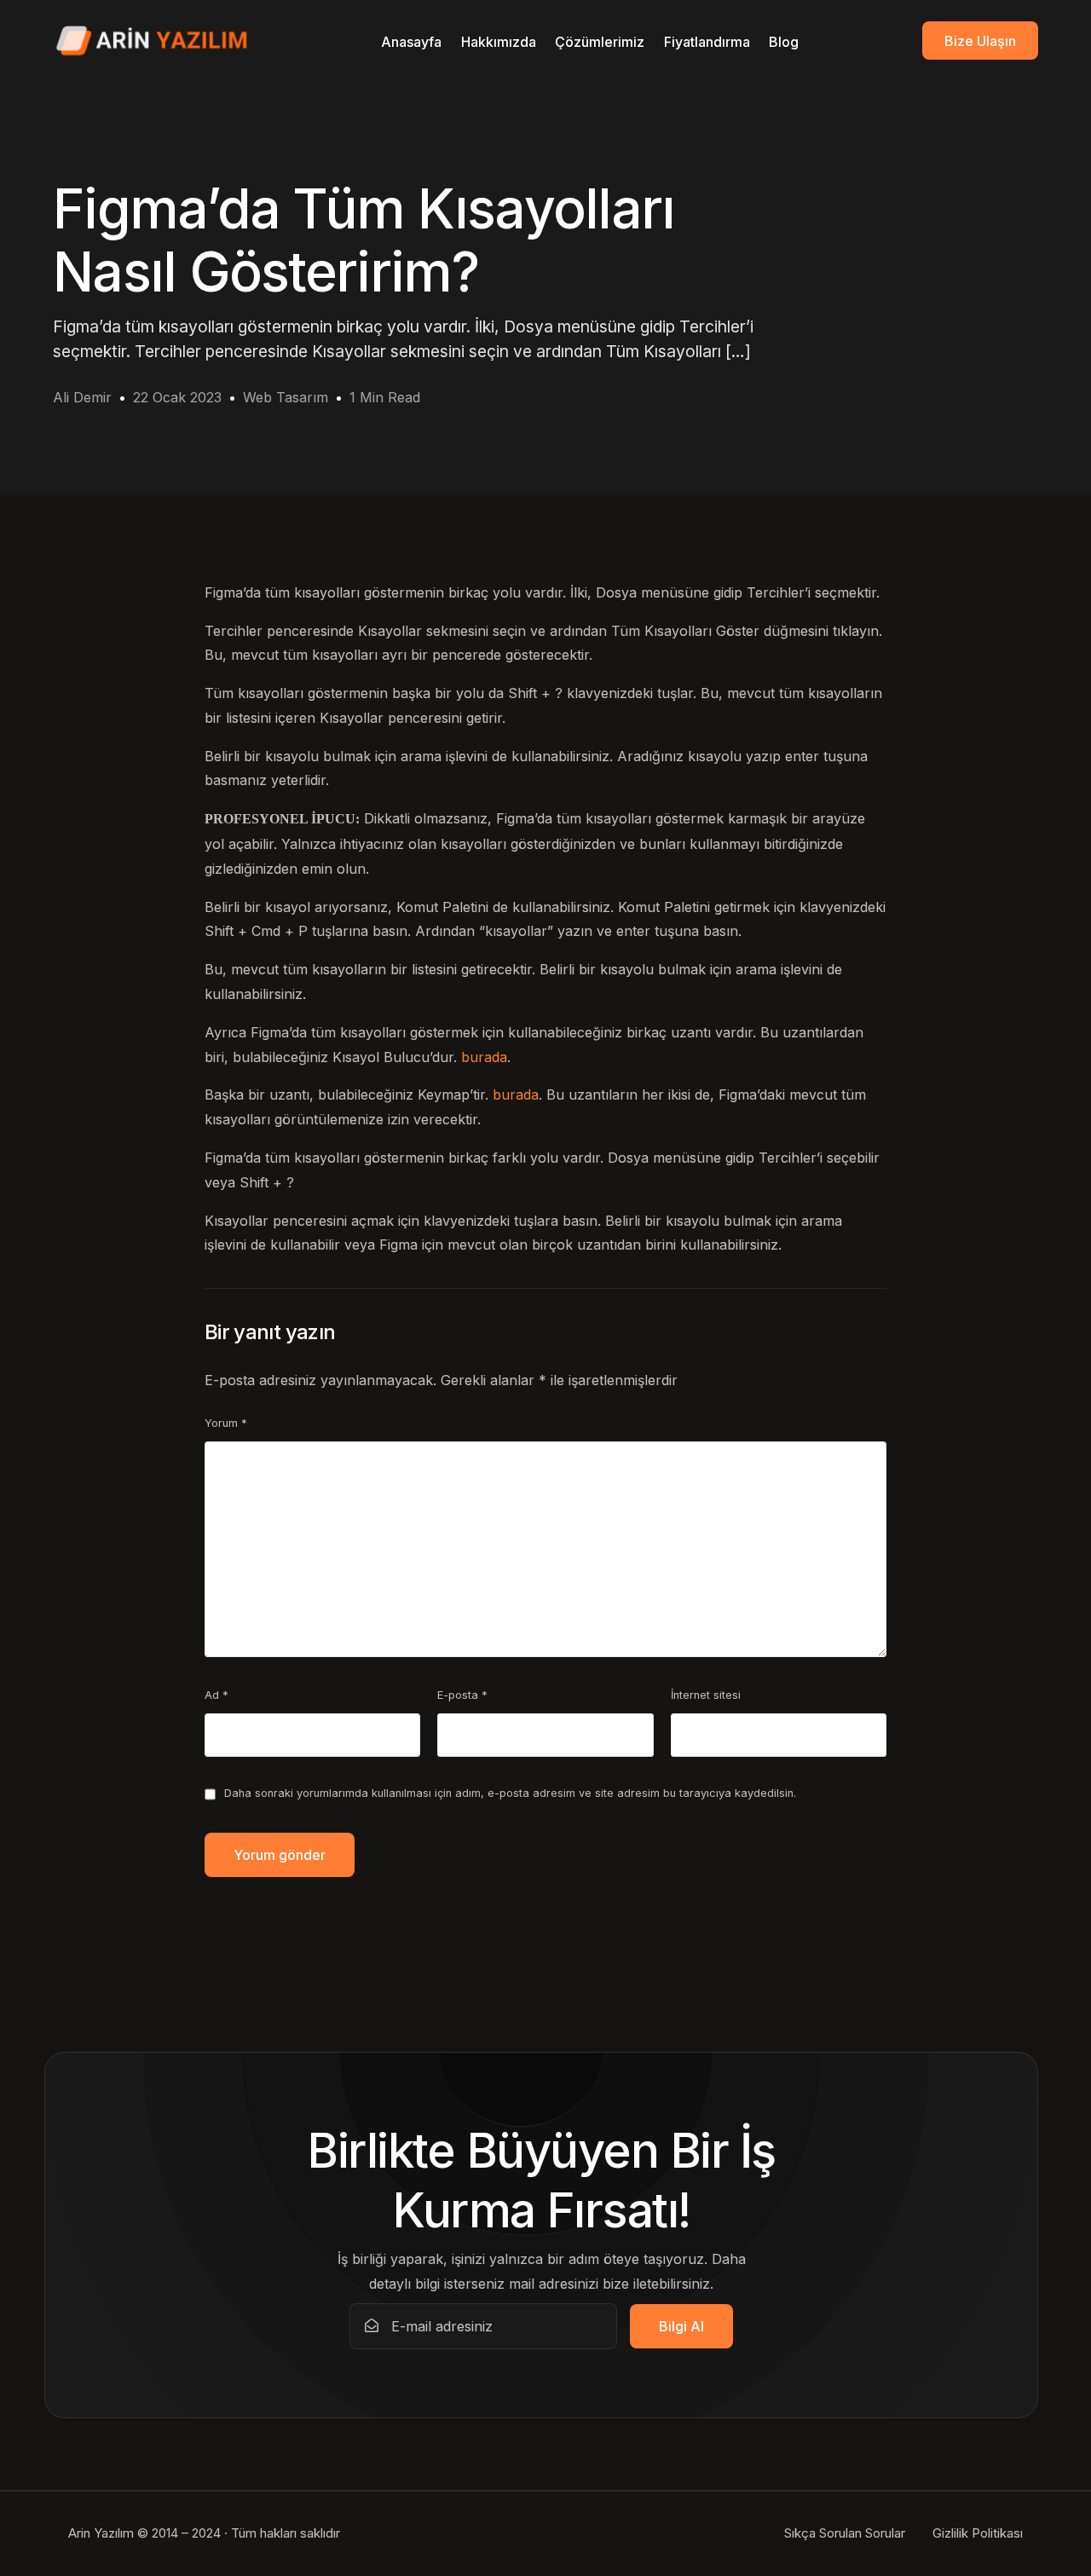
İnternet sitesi (706, 1695)
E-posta (462, 1695)
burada (484, 1057)
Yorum (226, 1423)
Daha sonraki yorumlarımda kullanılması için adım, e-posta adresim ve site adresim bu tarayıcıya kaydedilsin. (510, 1793)
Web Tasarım (286, 397)
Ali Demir (82, 397)
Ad (216, 1695)
